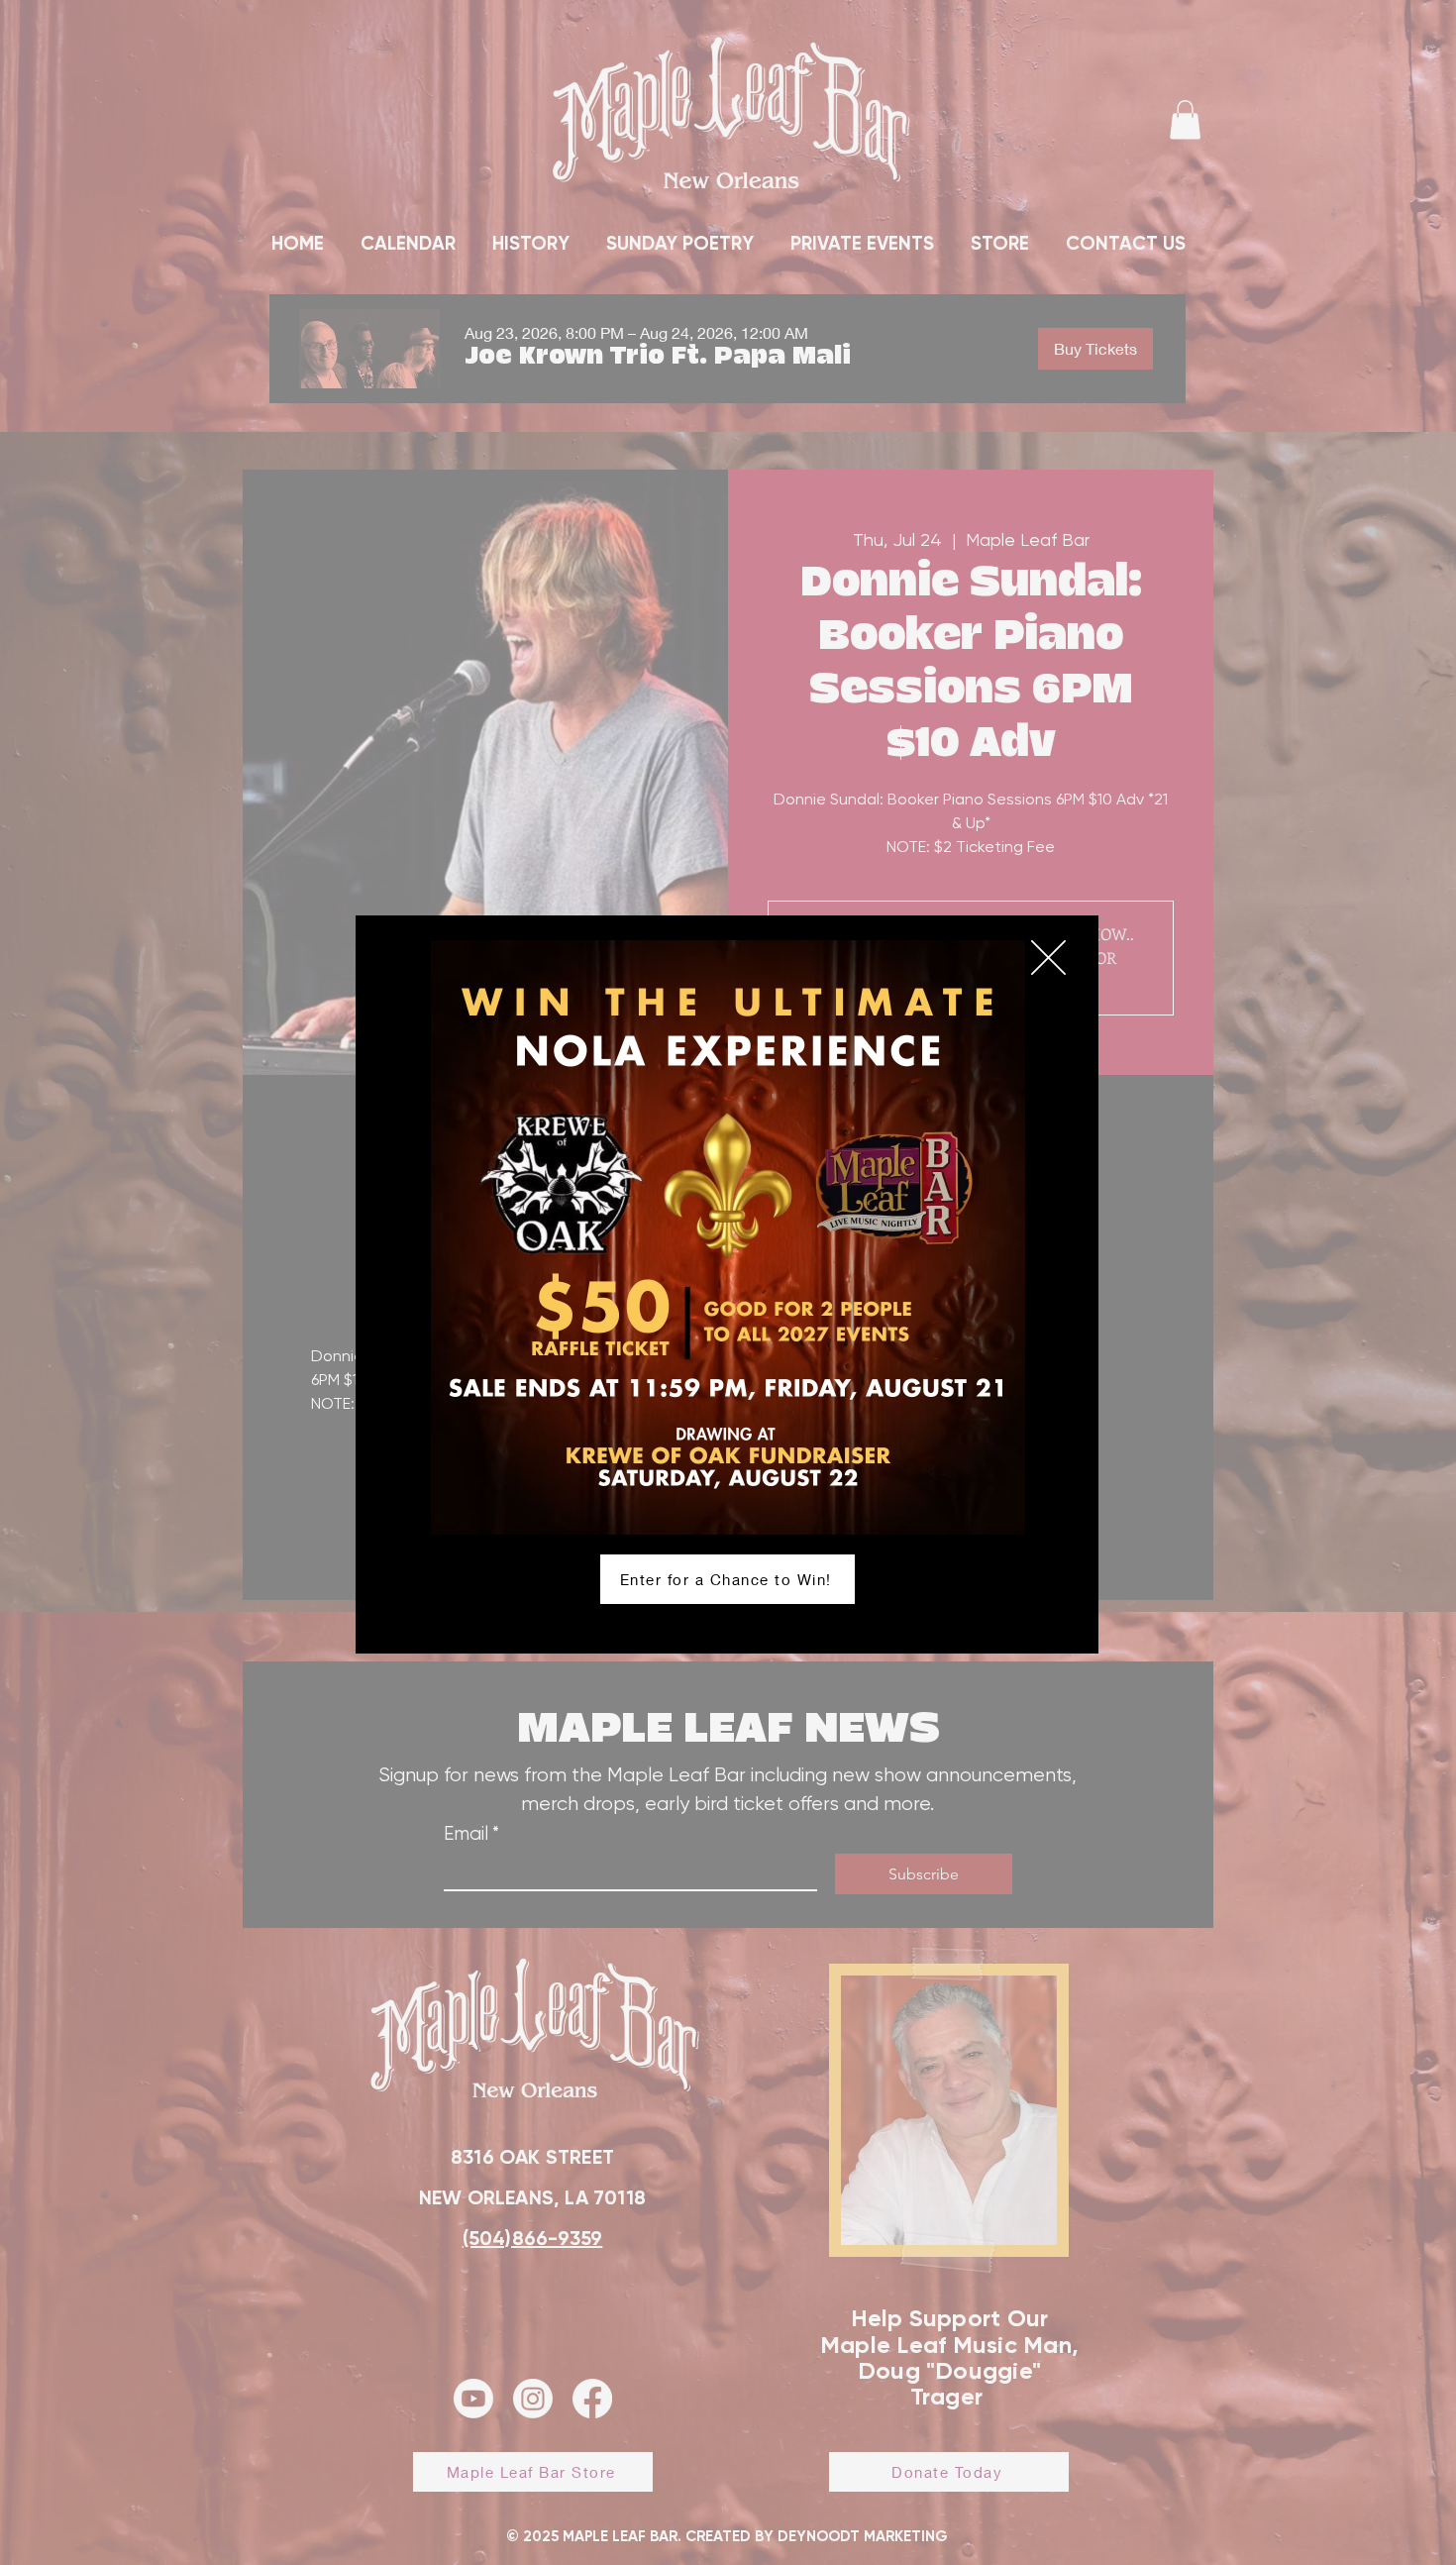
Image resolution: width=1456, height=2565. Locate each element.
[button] (1048, 958)
